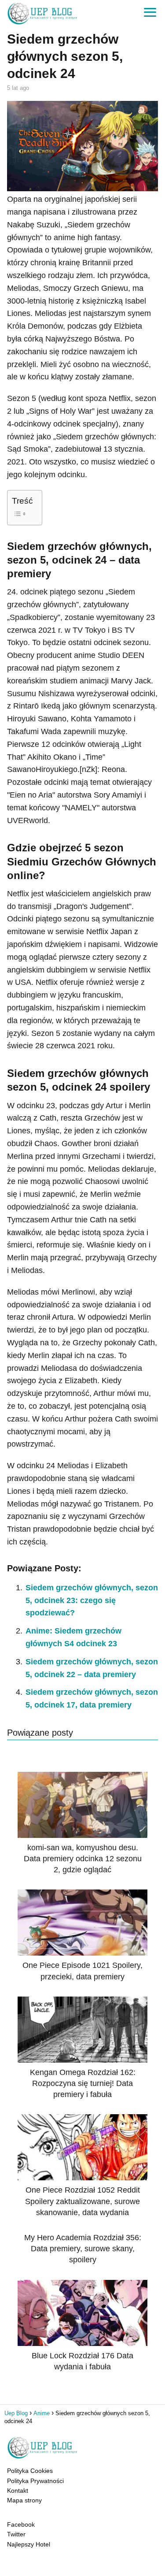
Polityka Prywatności (35, 2481)
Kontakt (18, 2491)
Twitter (16, 2534)
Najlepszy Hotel (29, 2544)
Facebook (21, 2524)
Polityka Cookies (30, 2471)
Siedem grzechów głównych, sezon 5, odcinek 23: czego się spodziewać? (92, 1600)
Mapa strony (24, 2500)
